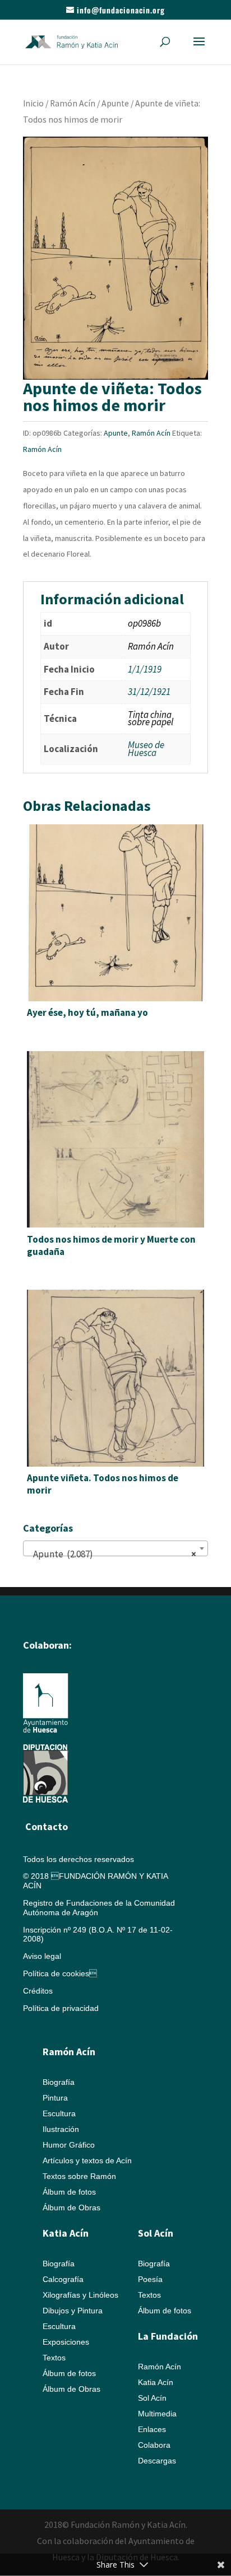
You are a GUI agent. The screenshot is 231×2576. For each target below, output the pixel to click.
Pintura (55, 2098)
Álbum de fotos (69, 2192)
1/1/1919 (145, 669)
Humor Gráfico (69, 2145)
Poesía (150, 2279)
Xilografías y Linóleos (80, 2295)
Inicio (33, 103)
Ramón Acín (73, 103)
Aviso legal (42, 1956)
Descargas (157, 2461)
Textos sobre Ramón (79, 2176)
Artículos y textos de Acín (87, 2160)
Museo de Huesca (146, 749)
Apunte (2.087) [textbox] (112, 1554)
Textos (54, 2358)
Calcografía (63, 2279)
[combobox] (115, 1548)
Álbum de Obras (71, 2208)
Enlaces (152, 2429)
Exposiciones (66, 2342)
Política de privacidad (61, 2008)
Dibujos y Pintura (73, 2311)
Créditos (38, 1991)
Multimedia (157, 2414)
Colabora (154, 2445)
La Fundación (168, 2336)
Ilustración (61, 2129)
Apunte (115, 103)
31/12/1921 (149, 692)
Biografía (59, 2082)
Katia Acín (66, 2233)
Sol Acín (152, 2398)
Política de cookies (60, 1973)
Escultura (59, 2113)
